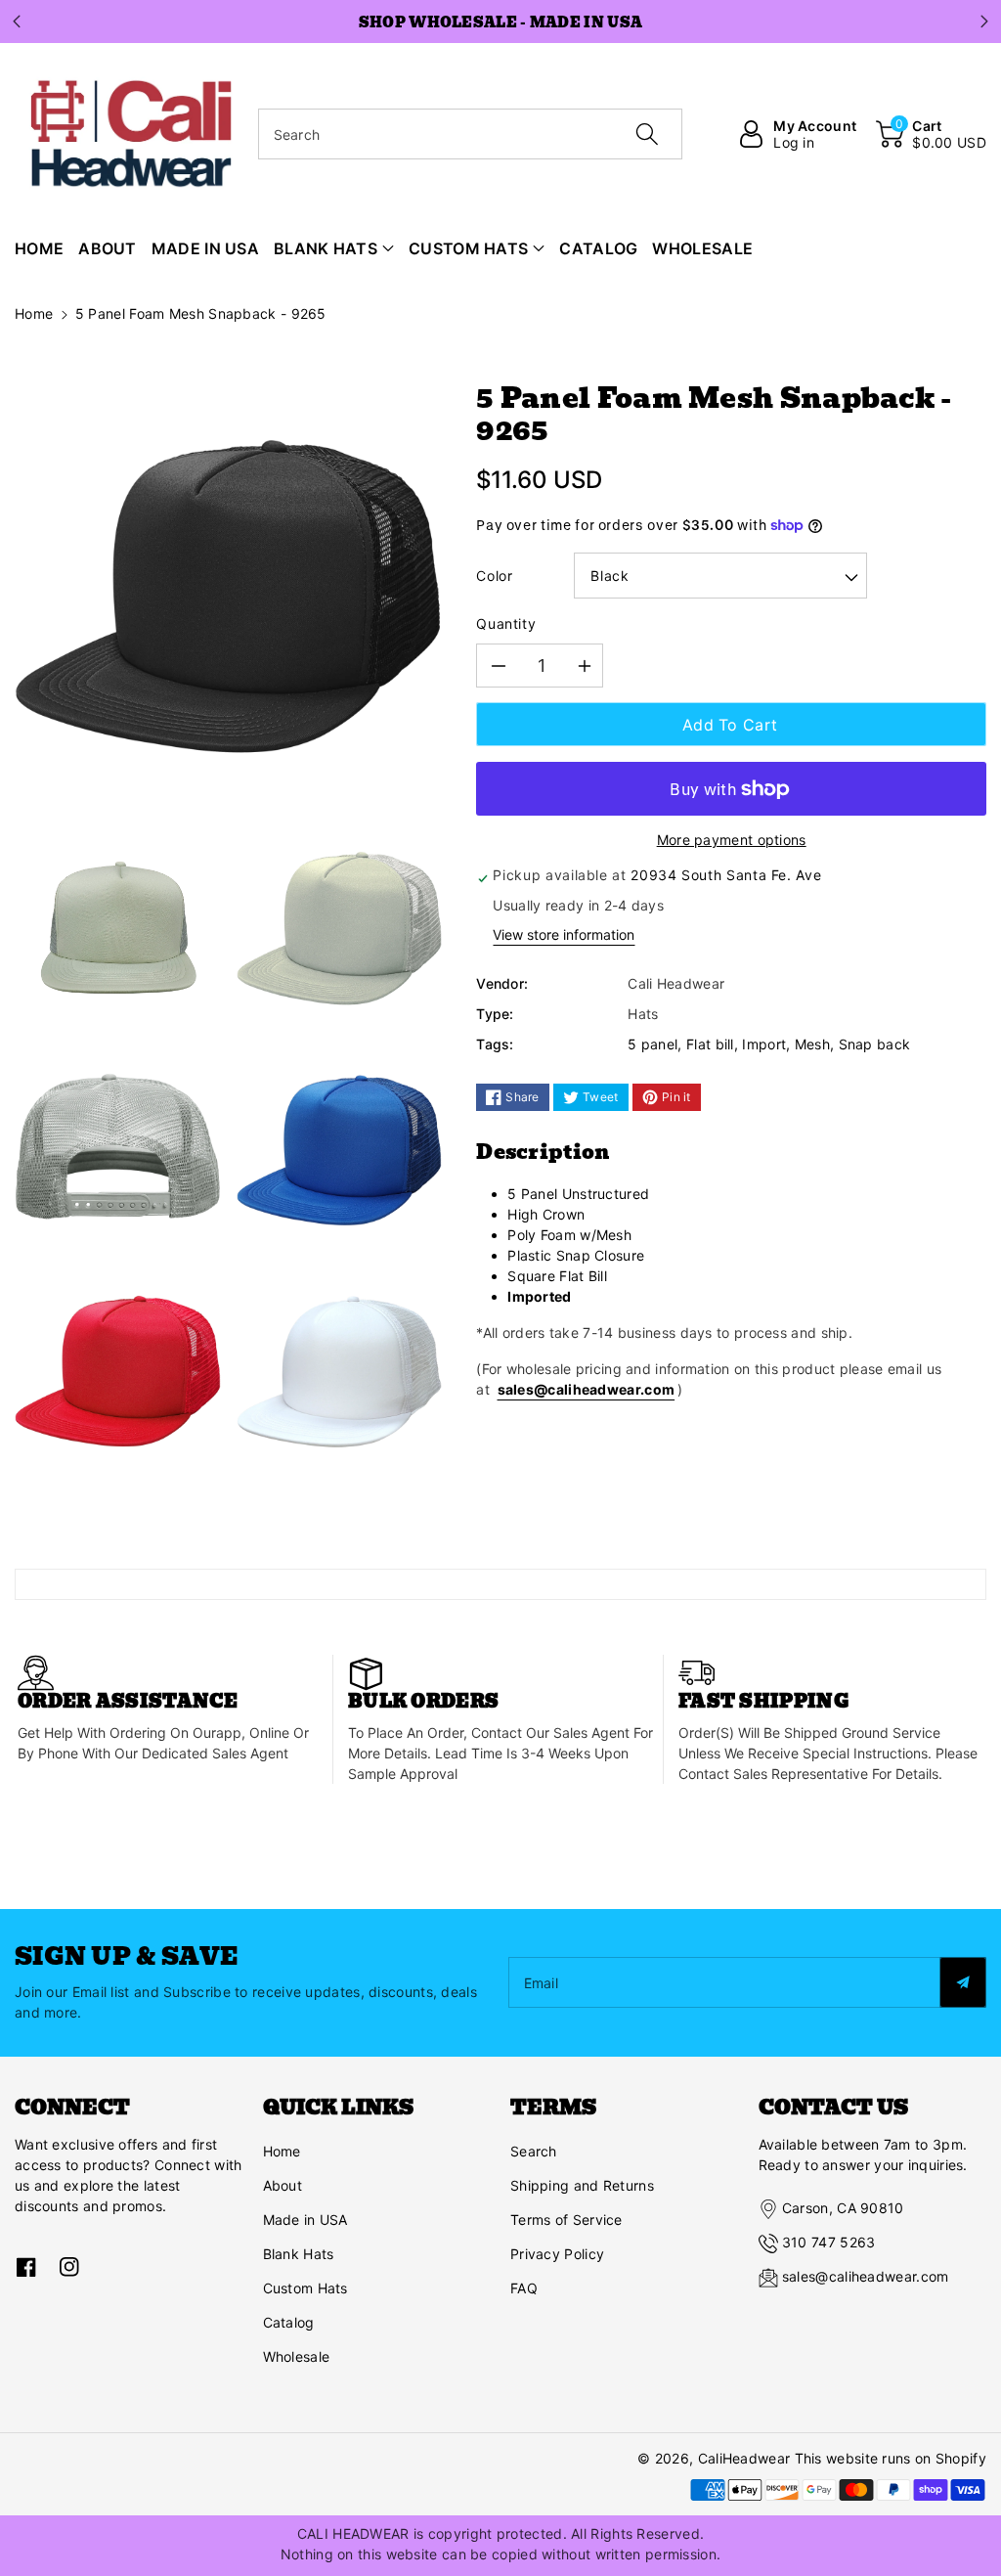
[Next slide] (984, 22)
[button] (931, 134)
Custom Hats (305, 2288)
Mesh (812, 1044)
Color (494, 576)
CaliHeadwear (744, 2458)
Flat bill (710, 1044)
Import (764, 1044)
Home (34, 313)
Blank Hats (299, 2254)
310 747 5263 (829, 2242)
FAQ (524, 2288)
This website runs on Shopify (891, 2458)
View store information (564, 934)
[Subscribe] (963, 1982)
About (283, 2185)
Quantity (506, 623)
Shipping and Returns (582, 2185)
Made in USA (305, 2220)
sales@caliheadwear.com (587, 1389)
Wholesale (297, 2356)
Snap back (875, 1044)
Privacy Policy (557, 2254)
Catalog (289, 2322)
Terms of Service (566, 2220)
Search (534, 2151)
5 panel (653, 1044)
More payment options (732, 840)
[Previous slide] (17, 22)
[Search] (647, 134)
